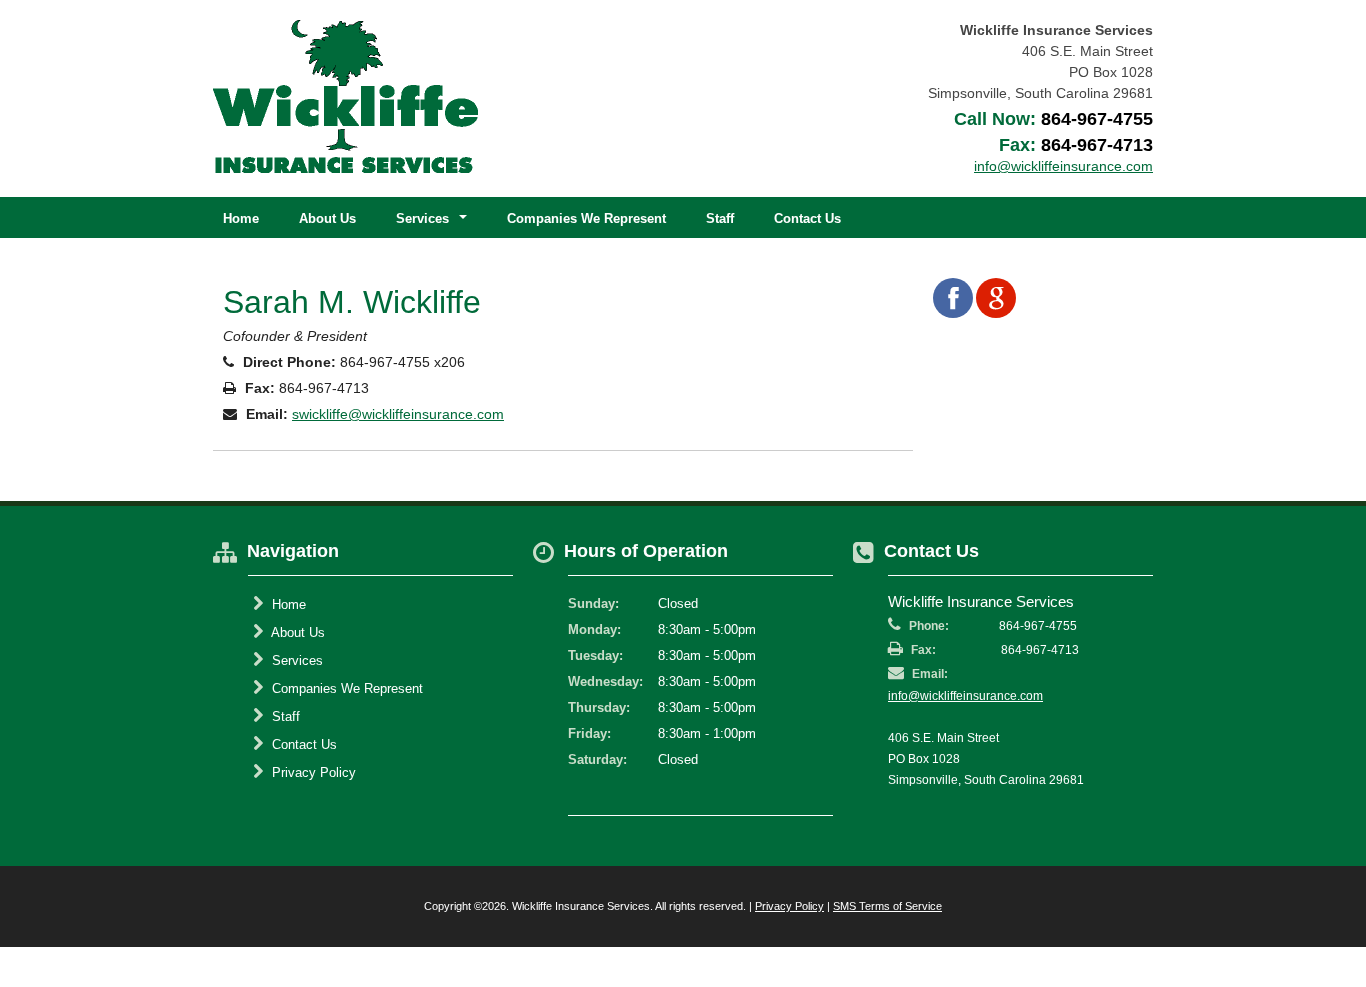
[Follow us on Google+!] (996, 298)
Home (241, 218)
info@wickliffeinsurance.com (965, 696)
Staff (720, 218)
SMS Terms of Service (887, 906)
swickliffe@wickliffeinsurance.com (398, 414)
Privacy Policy (312, 772)
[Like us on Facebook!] (953, 298)
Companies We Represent (586, 218)
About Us (327, 218)
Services (295, 660)
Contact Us (807, 218)
